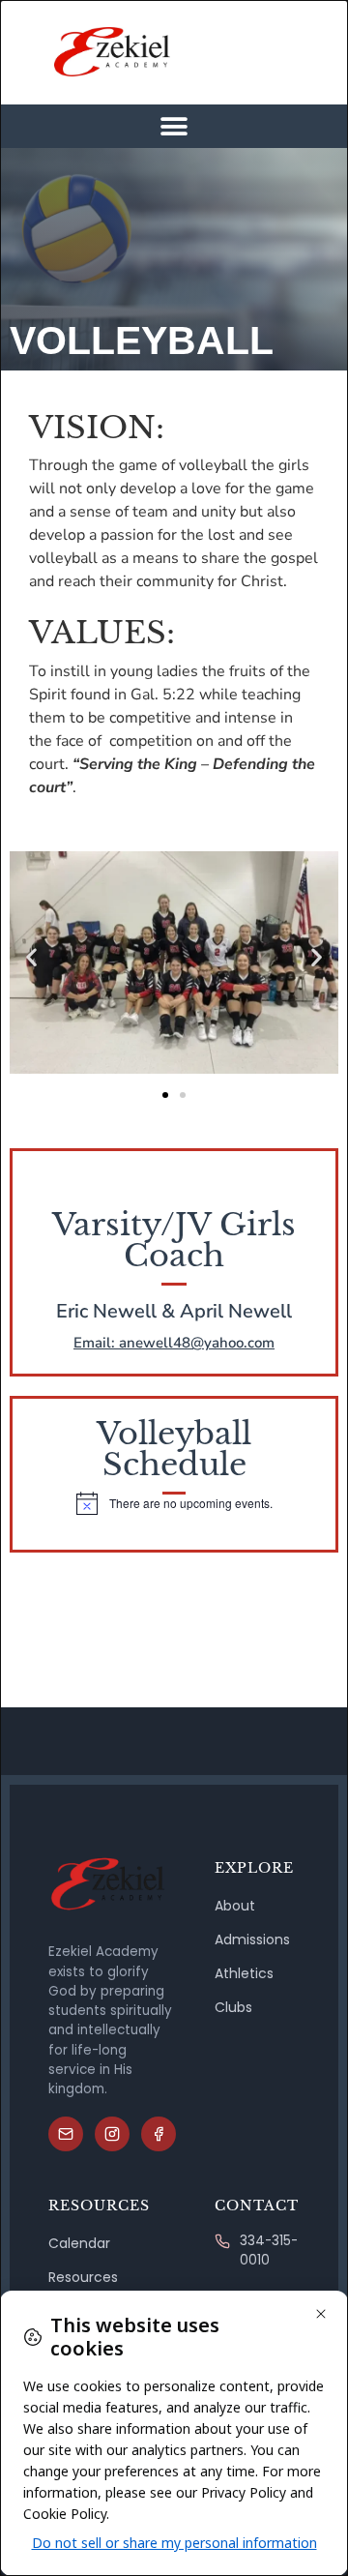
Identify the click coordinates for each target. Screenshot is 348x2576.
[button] (174, 126)
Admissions (252, 1939)
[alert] (174, 1503)
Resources (83, 2277)
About (235, 1906)
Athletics (244, 1973)
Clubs (233, 2007)
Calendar (79, 2243)
